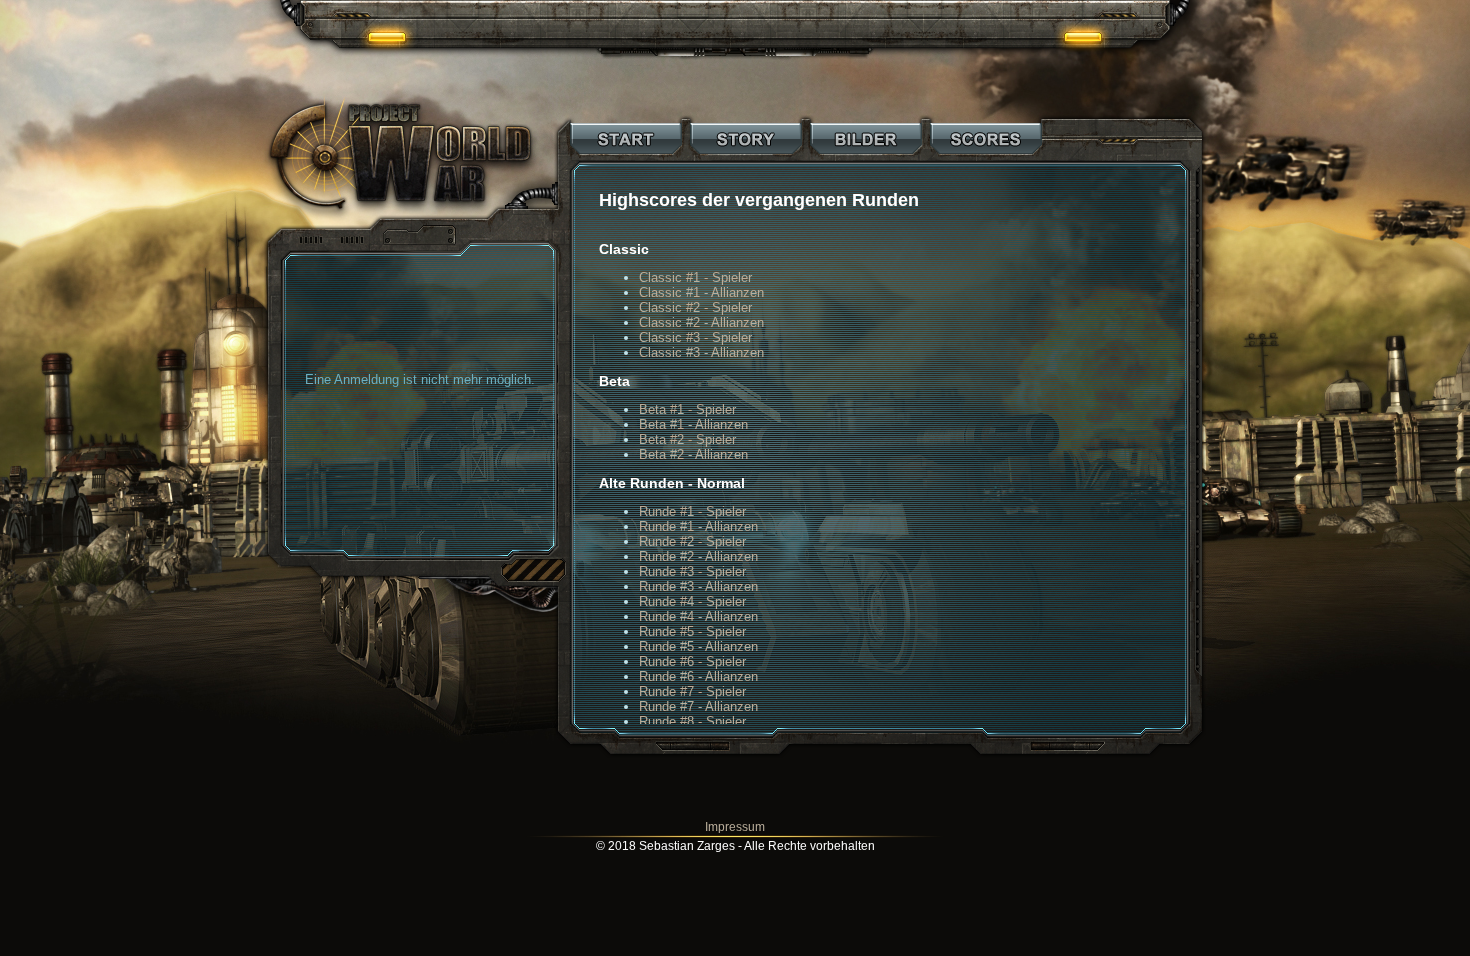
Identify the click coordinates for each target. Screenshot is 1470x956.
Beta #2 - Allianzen (693, 454)
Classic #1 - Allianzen (701, 292)
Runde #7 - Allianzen (698, 706)
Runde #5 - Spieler (692, 631)
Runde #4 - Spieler (692, 601)
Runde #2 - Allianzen (698, 556)
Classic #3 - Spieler (695, 337)
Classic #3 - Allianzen (701, 352)
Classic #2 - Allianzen (701, 322)
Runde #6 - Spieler (692, 661)
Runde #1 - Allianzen (698, 526)
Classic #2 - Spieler (695, 307)
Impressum (735, 827)
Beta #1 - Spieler (687, 409)
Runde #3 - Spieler (692, 571)
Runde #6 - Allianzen (698, 676)
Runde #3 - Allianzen (698, 586)
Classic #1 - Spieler (695, 277)
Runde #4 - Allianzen (698, 616)
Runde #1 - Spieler (692, 511)
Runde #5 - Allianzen (698, 646)
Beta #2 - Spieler (687, 439)
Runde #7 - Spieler (692, 691)
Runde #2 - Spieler (692, 541)
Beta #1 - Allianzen (693, 424)
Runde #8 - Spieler (692, 721)
